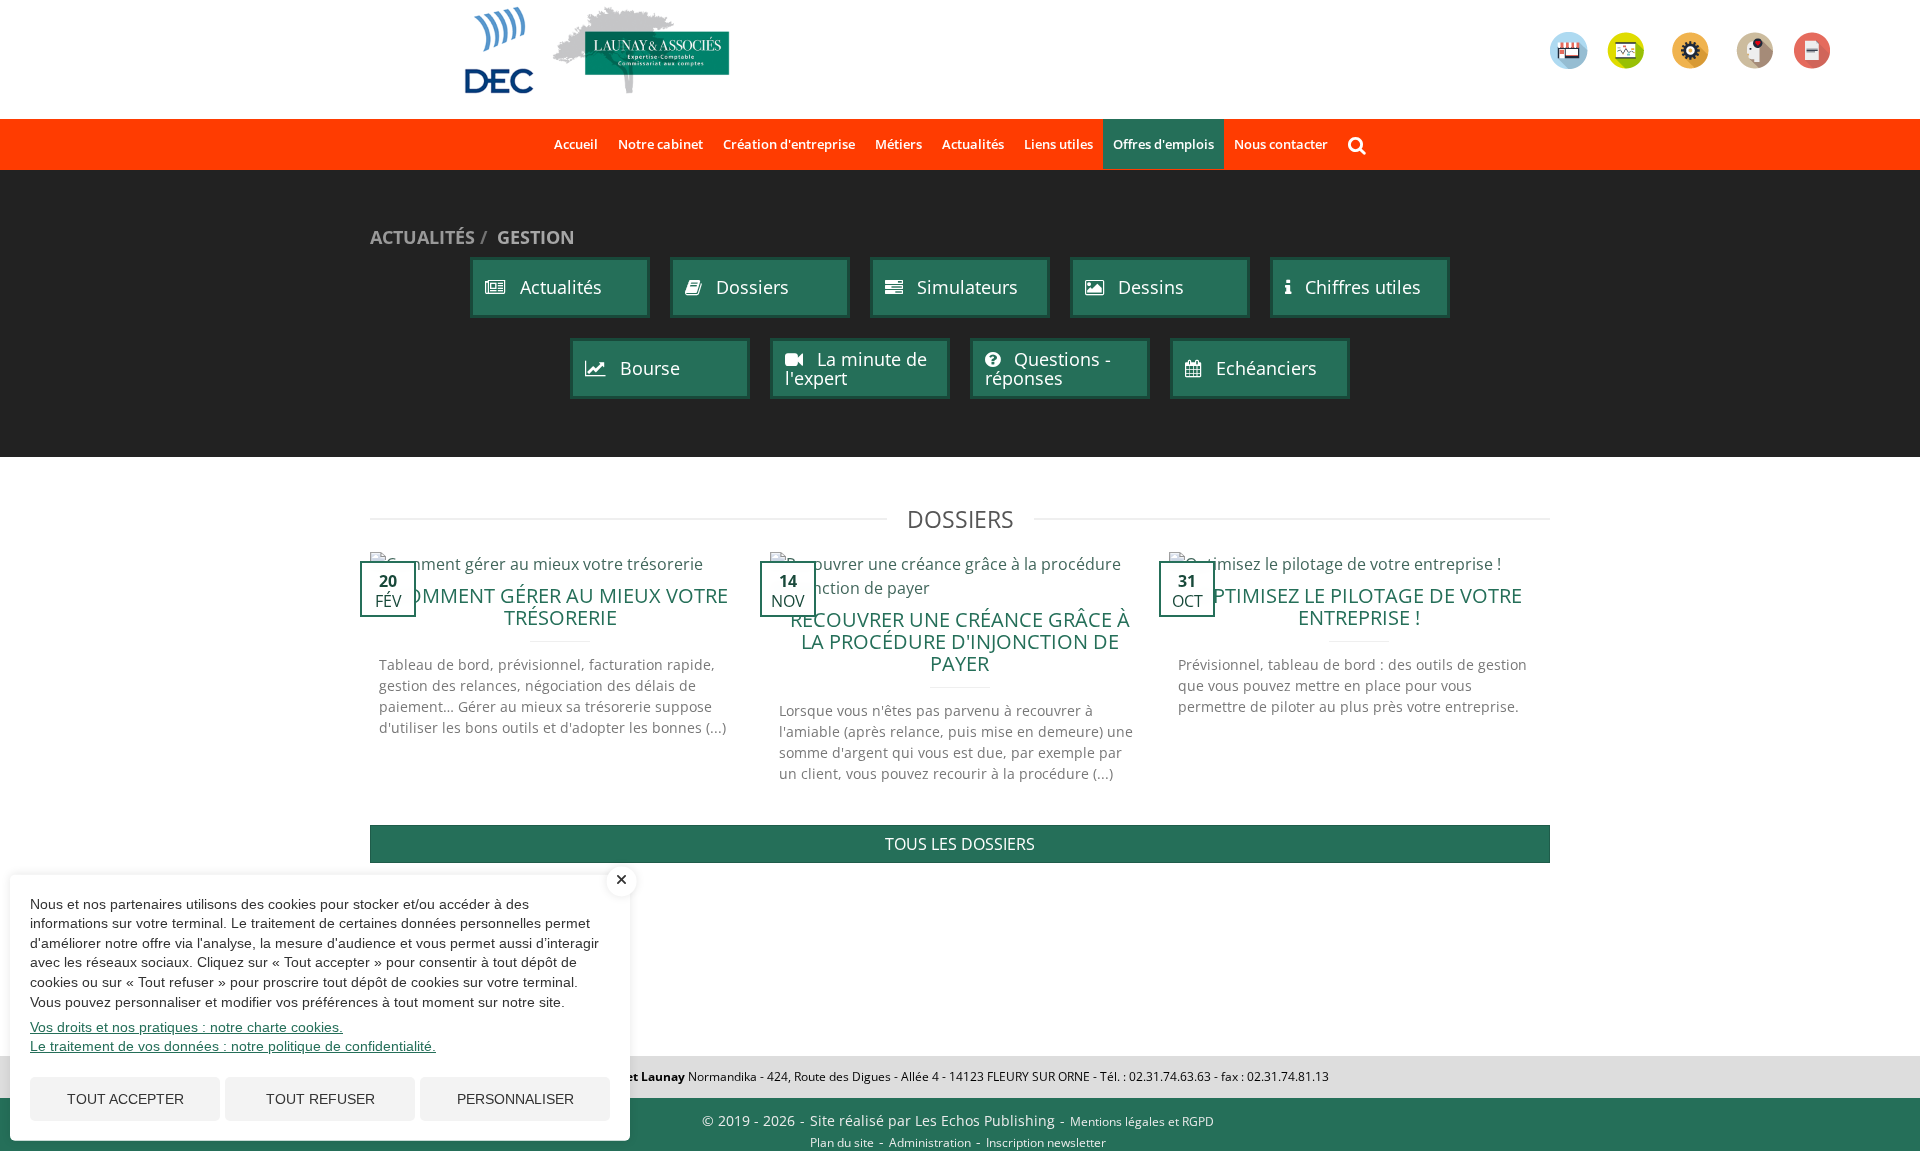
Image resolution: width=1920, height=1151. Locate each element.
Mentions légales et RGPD (1142, 1121)
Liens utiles (1058, 144)
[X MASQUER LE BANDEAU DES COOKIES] (622, 881)
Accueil (576, 144)
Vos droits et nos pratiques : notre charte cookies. (186, 1027)
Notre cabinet (660, 144)
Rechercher (1362, 144)
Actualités (973, 144)
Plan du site (842, 1142)
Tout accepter (125, 1099)
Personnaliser (515, 1099)
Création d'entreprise (789, 144)
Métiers (898, 144)
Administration (930, 1142)
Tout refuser (320, 1099)
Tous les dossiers (960, 844)
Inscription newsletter (1046, 1142)
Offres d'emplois (1163, 144)
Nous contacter (1281, 144)
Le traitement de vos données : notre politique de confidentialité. (233, 1046)
